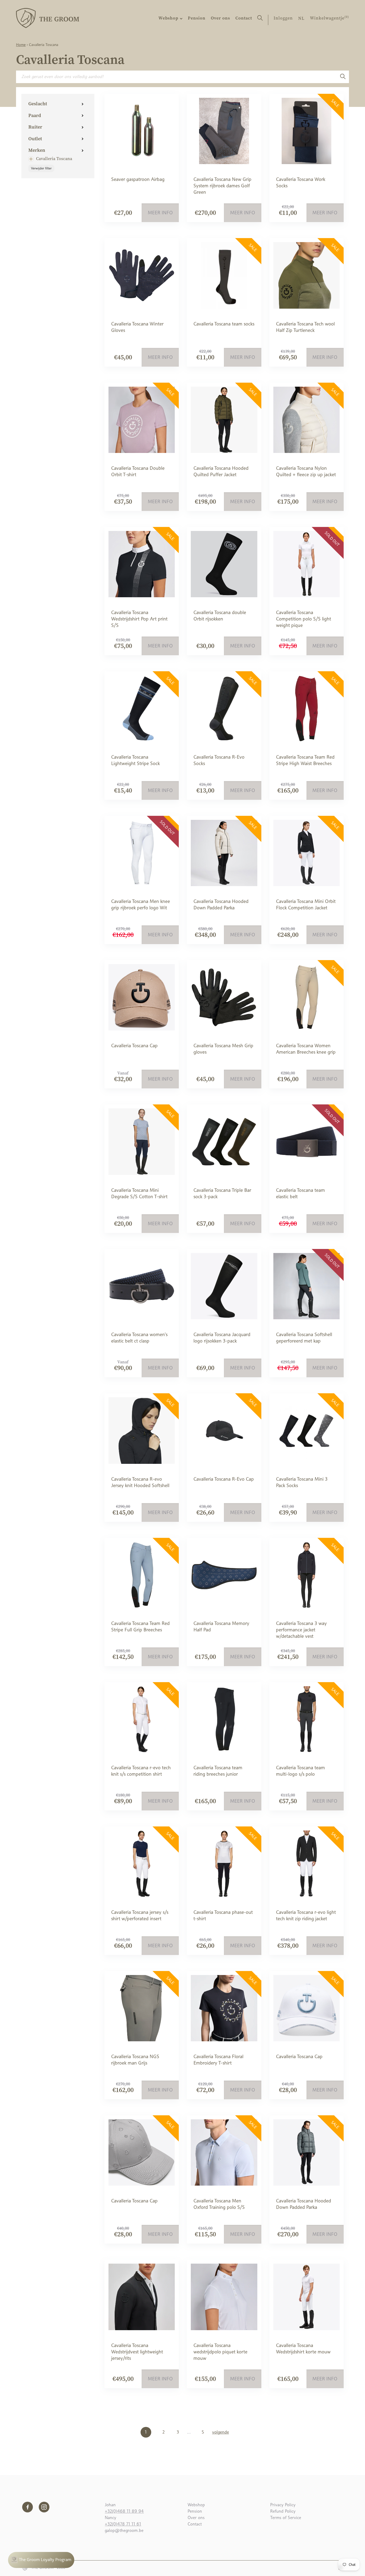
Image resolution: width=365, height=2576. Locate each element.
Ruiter (35, 127)
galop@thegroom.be (124, 2530)
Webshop (169, 18)
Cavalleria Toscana (54, 158)
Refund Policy (283, 2511)
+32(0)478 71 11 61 (123, 2524)
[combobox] (176, 77)
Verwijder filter (41, 168)
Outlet (35, 139)
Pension (197, 18)
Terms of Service (286, 2518)
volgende (221, 2432)
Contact (244, 18)
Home (21, 45)
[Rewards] (41, 2560)
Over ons (220, 18)
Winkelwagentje (329, 18)
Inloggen (283, 18)
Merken (37, 150)
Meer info (160, 213)
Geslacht (38, 104)
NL (301, 18)
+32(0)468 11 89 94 (124, 2511)
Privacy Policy (283, 2505)
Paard (35, 115)
